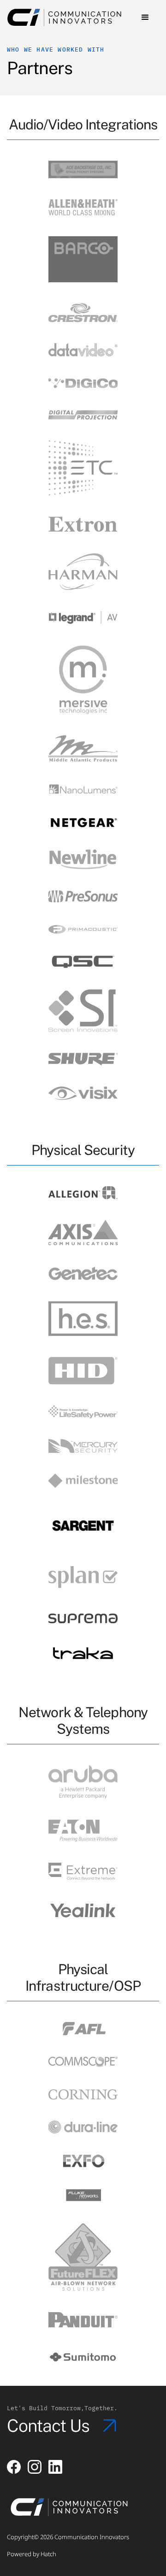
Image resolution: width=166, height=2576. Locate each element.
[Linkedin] (55, 2467)
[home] (69, 17)
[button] (145, 17)
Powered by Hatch (32, 2554)
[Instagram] (35, 2467)
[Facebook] (14, 2467)
